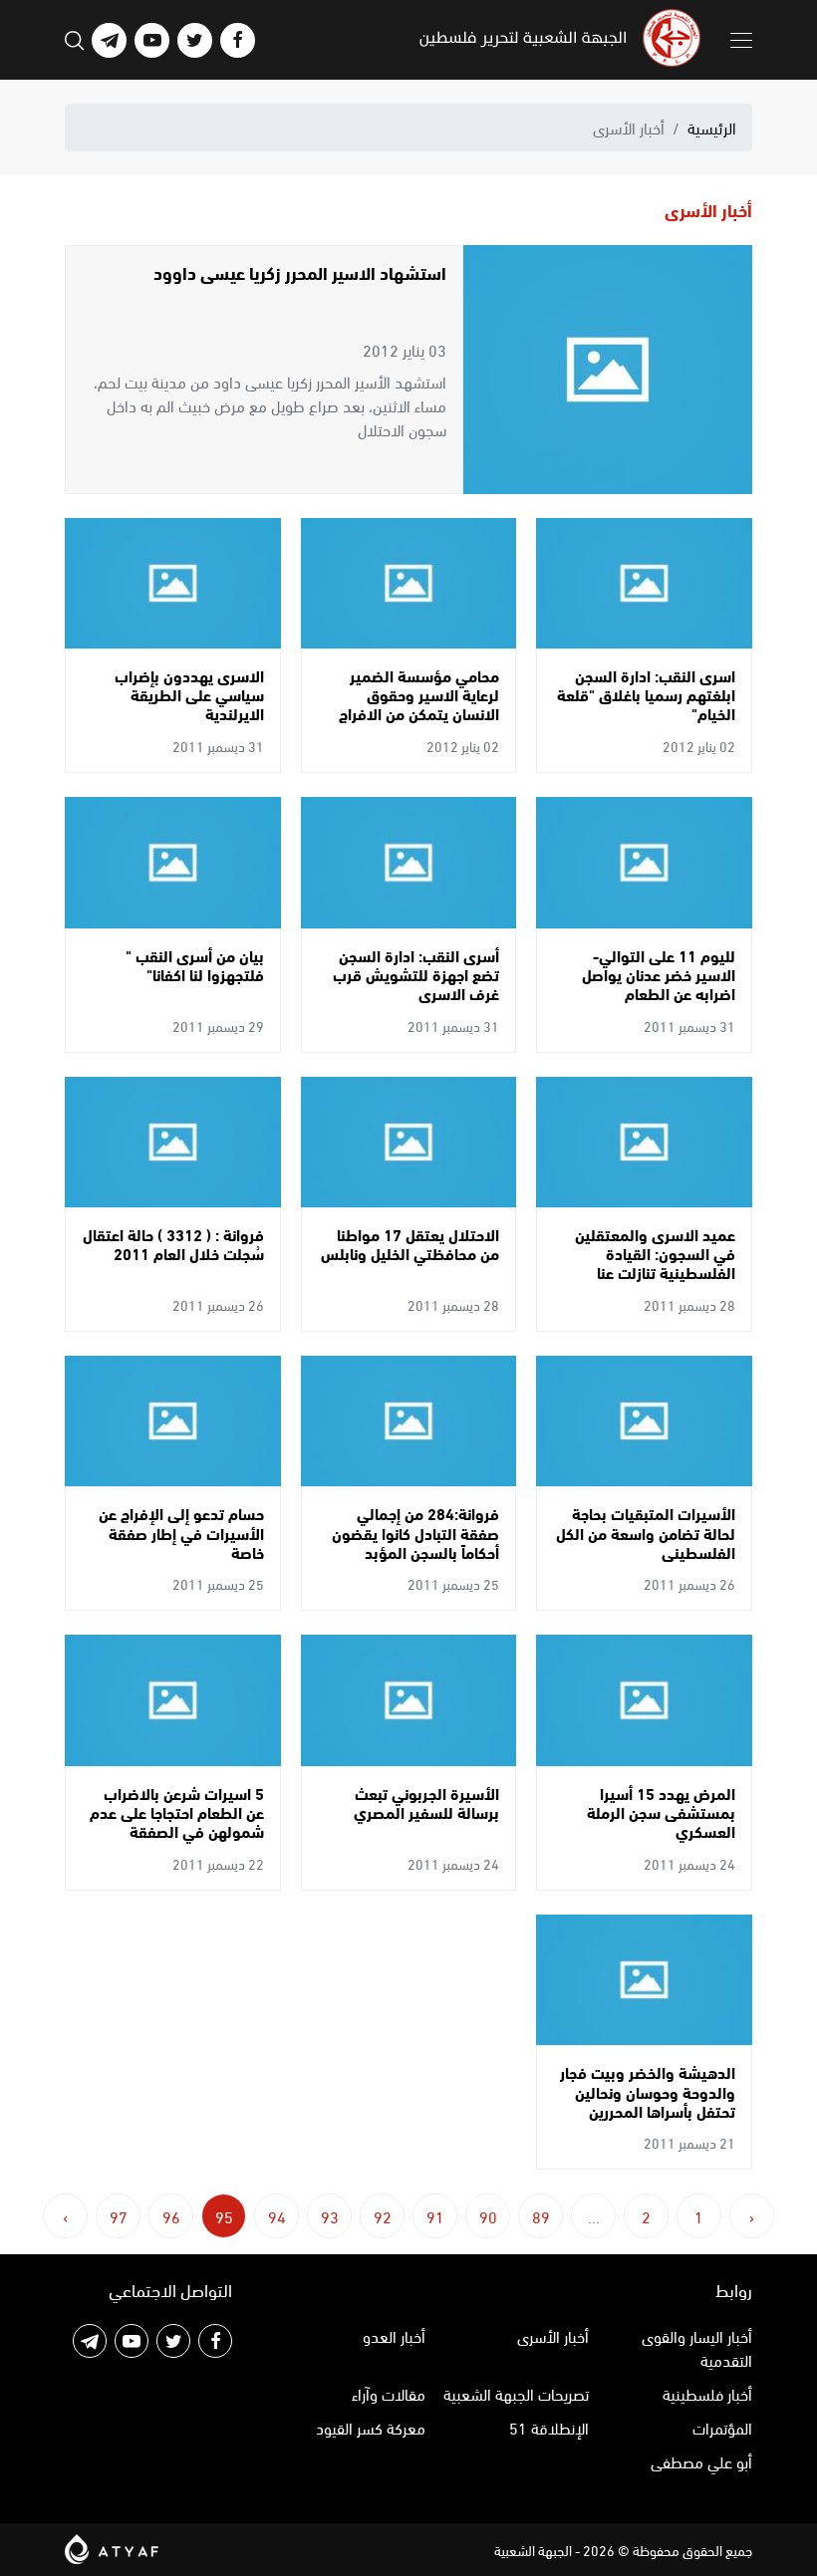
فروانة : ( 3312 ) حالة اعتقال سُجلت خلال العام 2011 (173, 1243)
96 (171, 2216)
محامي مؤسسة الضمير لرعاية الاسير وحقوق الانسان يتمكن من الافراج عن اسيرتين (419, 704)
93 (330, 2216)
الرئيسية (712, 127)
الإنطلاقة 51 (549, 2427)
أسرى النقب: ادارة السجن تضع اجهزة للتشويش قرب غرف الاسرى (416, 974)
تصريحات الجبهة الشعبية (516, 2393)
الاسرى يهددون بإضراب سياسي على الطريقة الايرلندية (189, 694)
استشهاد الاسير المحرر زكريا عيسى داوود (300, 272)
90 (488, 2216)
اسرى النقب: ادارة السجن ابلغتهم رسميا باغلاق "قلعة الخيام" (646, 694)
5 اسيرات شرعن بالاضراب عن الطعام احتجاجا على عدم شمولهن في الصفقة (177, 1811)
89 (541, 2216)
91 (435, 2216)
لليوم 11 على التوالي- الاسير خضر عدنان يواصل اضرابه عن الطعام (659, 974)
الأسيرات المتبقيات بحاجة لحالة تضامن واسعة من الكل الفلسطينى (646, 1532)
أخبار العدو (394, 2335)
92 (383, 2216)
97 (119, 2216)
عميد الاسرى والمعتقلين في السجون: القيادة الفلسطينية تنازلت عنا (655, 1253)
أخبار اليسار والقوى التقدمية (697, 2347)
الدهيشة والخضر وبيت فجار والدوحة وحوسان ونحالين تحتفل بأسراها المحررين (648, 2090)
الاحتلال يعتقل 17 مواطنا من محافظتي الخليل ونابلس (410, 1243)
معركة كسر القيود (371, 2427)
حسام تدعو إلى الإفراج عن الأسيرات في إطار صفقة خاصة (181, 1532)
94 (277, 2216)
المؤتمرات (722, 2427)
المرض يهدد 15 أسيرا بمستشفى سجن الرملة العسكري (661, 1811)
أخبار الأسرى (553, 2335)
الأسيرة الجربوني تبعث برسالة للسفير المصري (426, 1802)
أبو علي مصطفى (701, 2461)
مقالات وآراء (389, 2393)
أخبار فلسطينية (707, 2393)
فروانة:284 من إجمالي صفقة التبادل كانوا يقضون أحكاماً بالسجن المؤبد (415, 1532)
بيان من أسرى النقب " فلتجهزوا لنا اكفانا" (195, 964)
